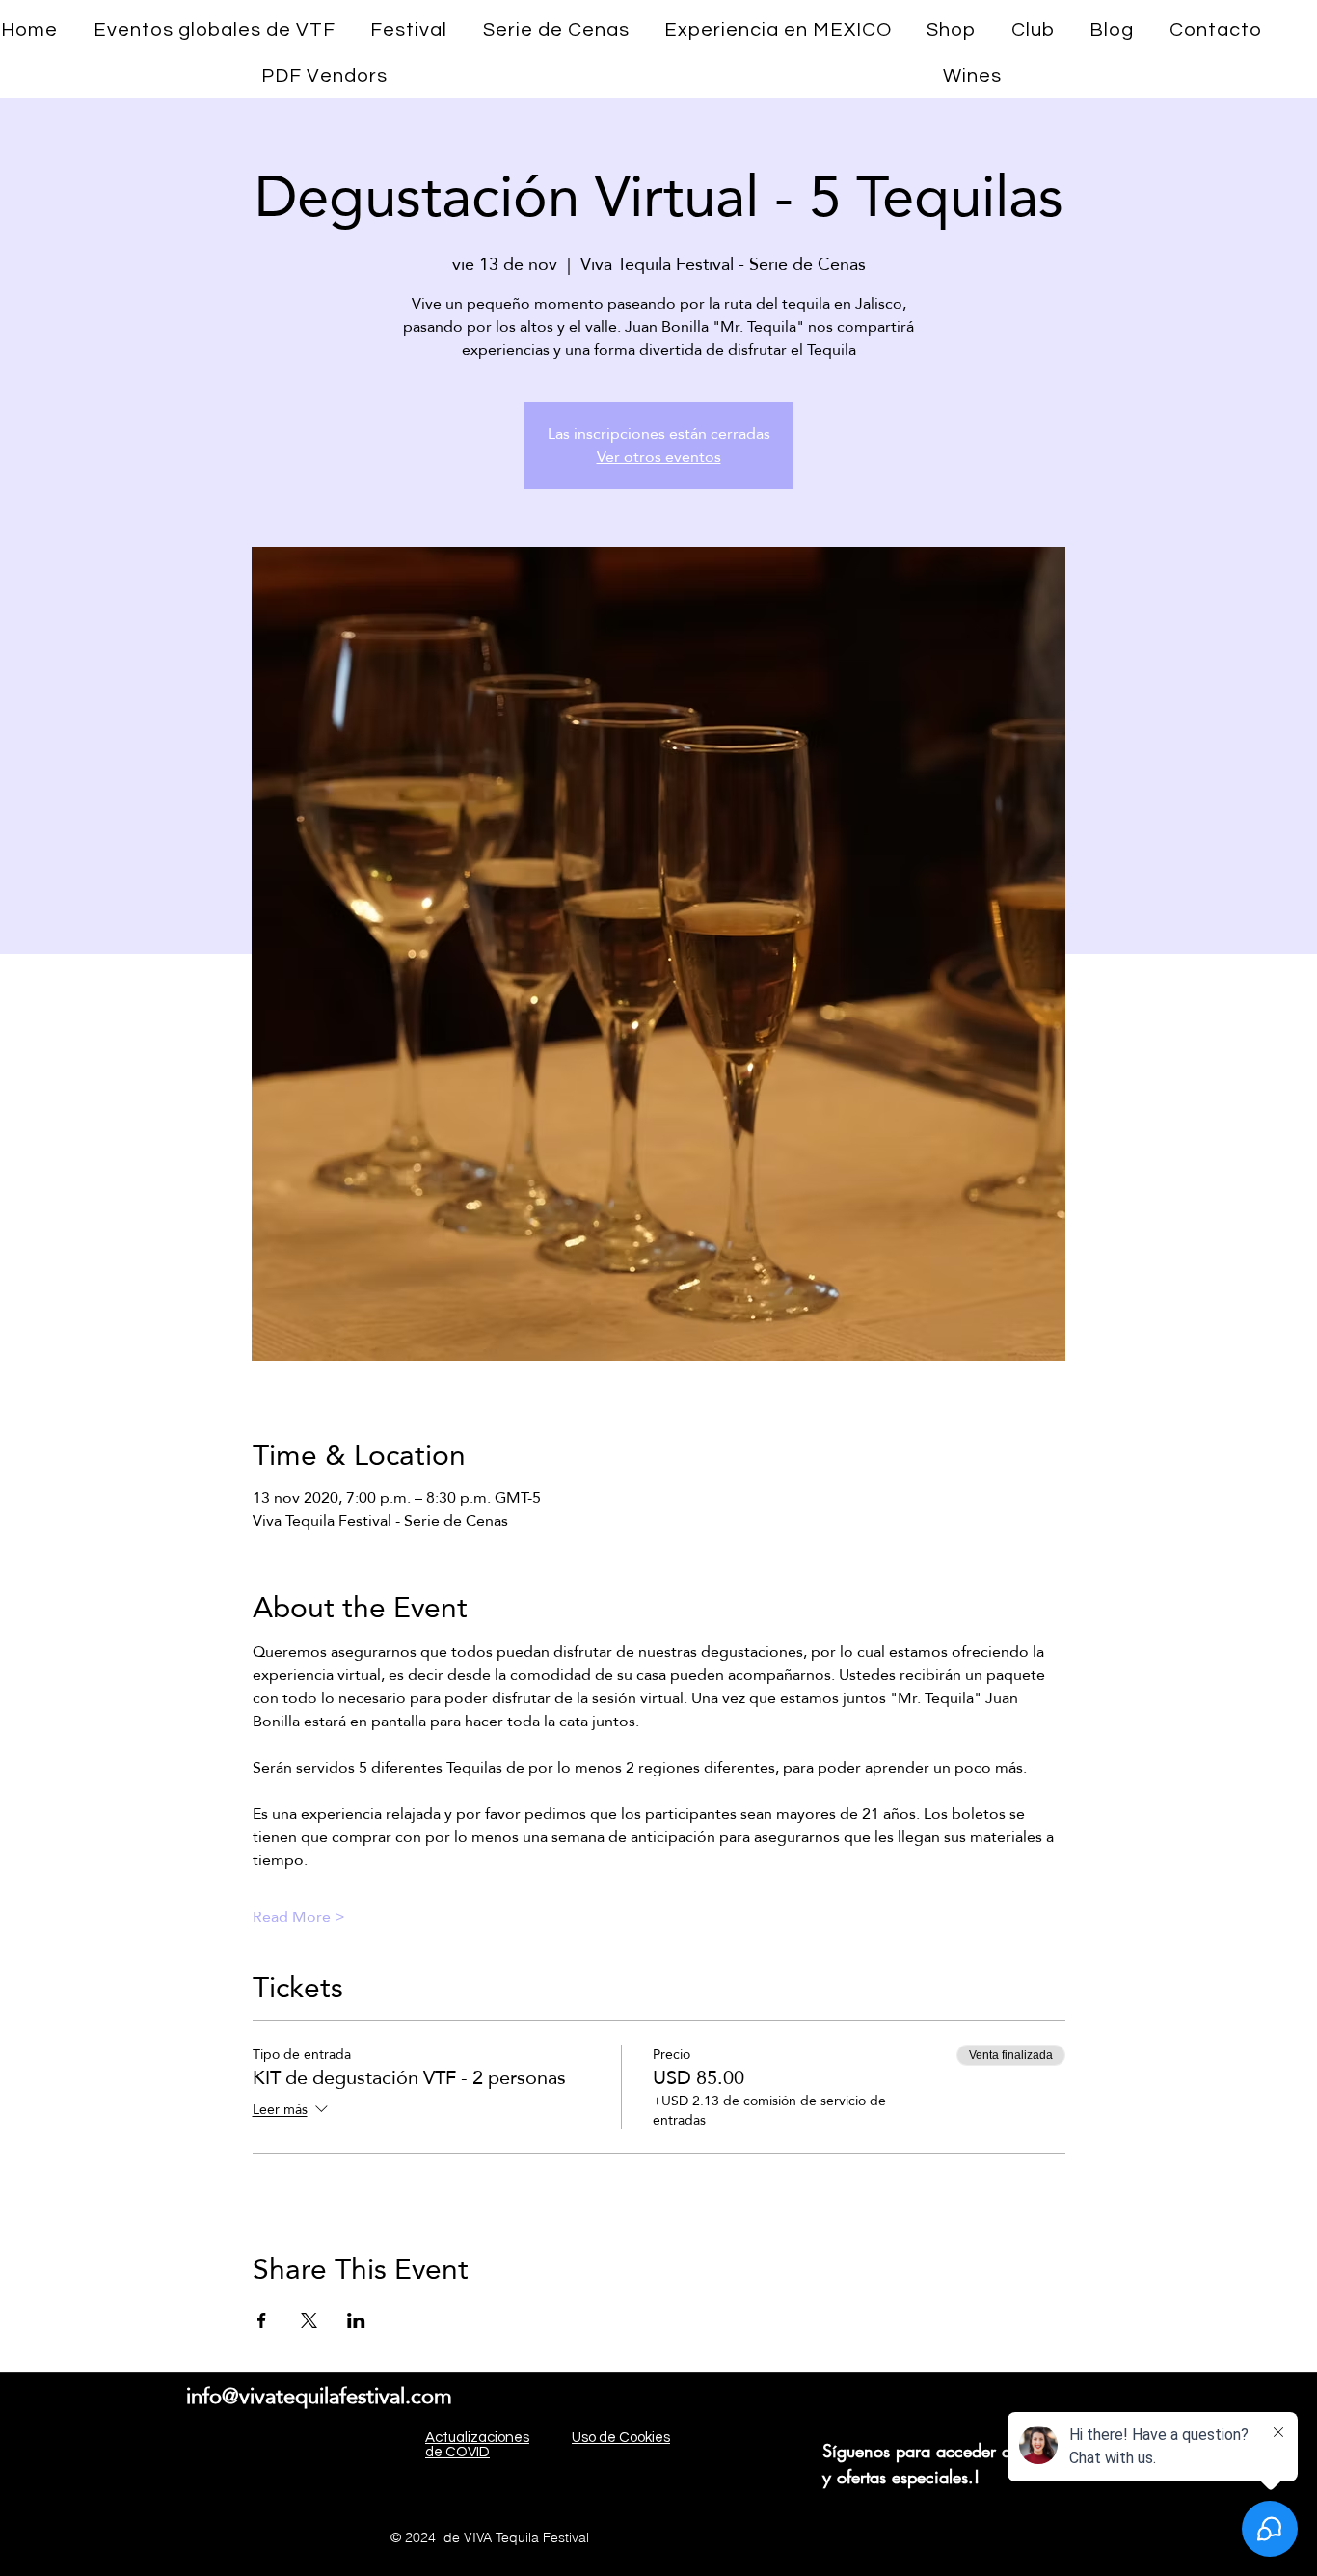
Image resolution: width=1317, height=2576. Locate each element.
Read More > (299, 1917)
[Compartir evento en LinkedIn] (356, 2320)
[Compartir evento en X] (309, 2320)
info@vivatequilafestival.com (319, 2395)
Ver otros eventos (659, 457)
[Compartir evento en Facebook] (262, 2320)
